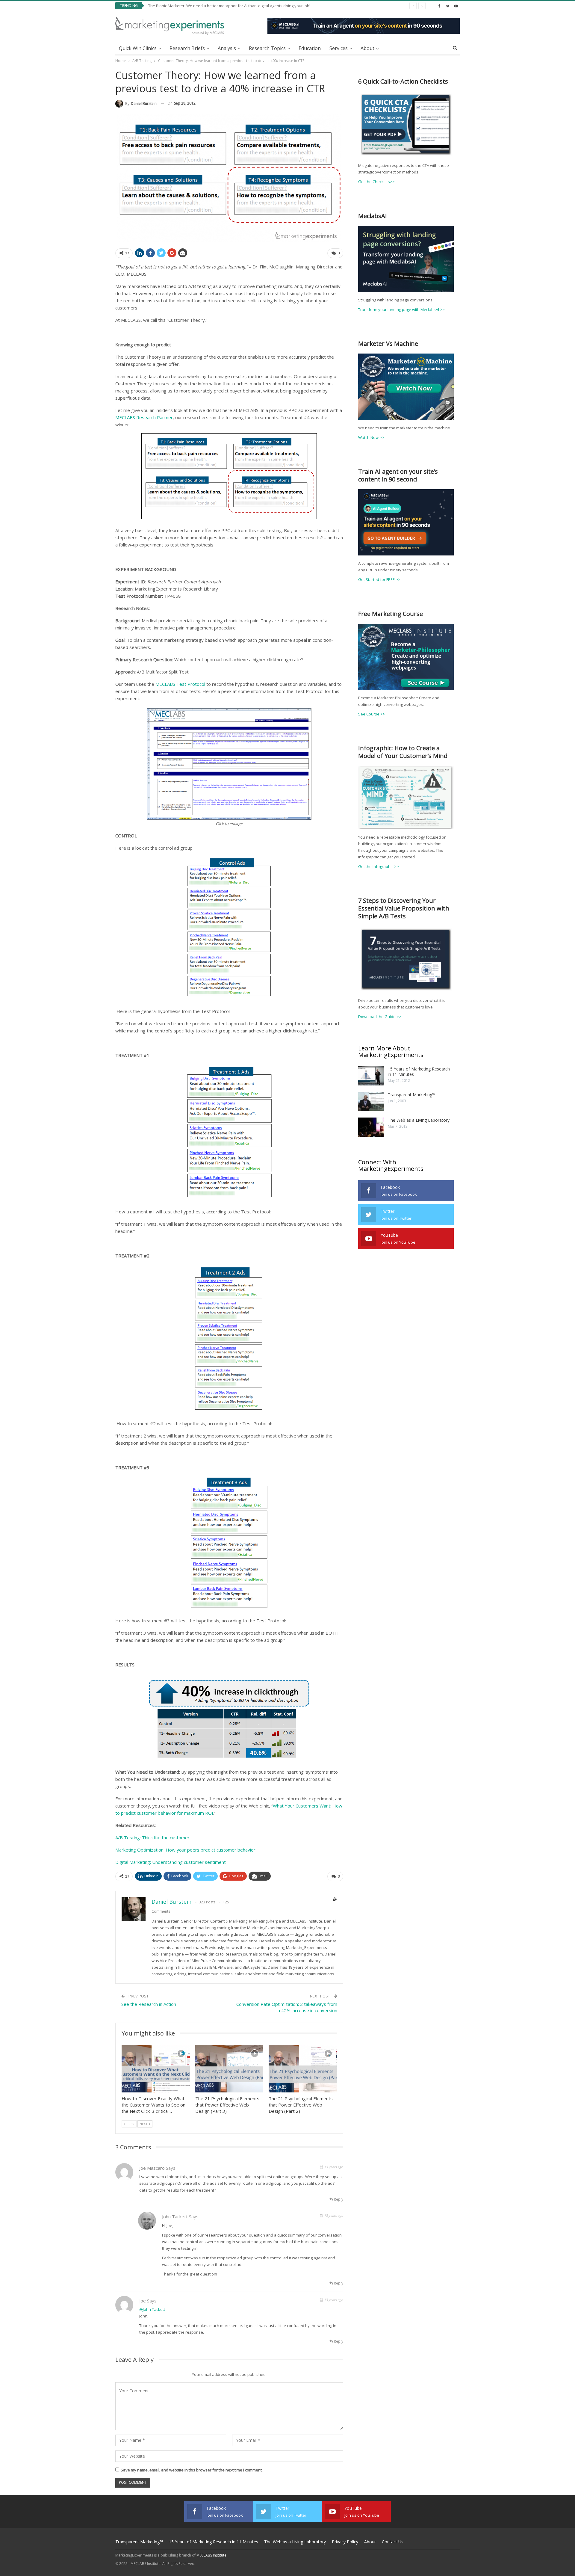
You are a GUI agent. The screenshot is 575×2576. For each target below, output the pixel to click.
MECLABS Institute (211, 2555)
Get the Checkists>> (376, 182)
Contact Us (393, 2542)
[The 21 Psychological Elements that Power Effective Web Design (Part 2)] (303, 2069)
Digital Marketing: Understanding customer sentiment (171, 1862)
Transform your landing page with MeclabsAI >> (401, 309)
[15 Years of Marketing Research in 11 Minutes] (371, 1076)
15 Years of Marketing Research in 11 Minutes (419, 1072)
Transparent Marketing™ (412, 1095)
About (367, 48)
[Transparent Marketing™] (371, 1102)
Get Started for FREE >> (379, 579)
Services (339, 48)
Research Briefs (187, 48)
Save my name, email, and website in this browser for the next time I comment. (192, 2470)
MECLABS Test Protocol (180, 684)
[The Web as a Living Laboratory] (371, 1127)
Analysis (227, 48)
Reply (338, 2199)
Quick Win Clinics (138, 48)
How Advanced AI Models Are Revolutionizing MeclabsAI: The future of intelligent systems (229, 6)
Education (310, 48)
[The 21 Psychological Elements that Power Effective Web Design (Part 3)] (229, 2069)
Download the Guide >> (380, 1017)
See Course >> (372, 714)
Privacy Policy (345, 2542)
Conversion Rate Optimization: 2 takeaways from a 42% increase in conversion (287, 2007)
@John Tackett (152, 2309)
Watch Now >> (371, 437)
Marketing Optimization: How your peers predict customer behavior (185, 1850)
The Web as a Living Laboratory (419, 1120)
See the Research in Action (149, 2004)
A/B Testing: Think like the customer (152, 1837)
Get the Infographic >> (379, 866)
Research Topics (267, 48)
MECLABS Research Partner (144, 417)
